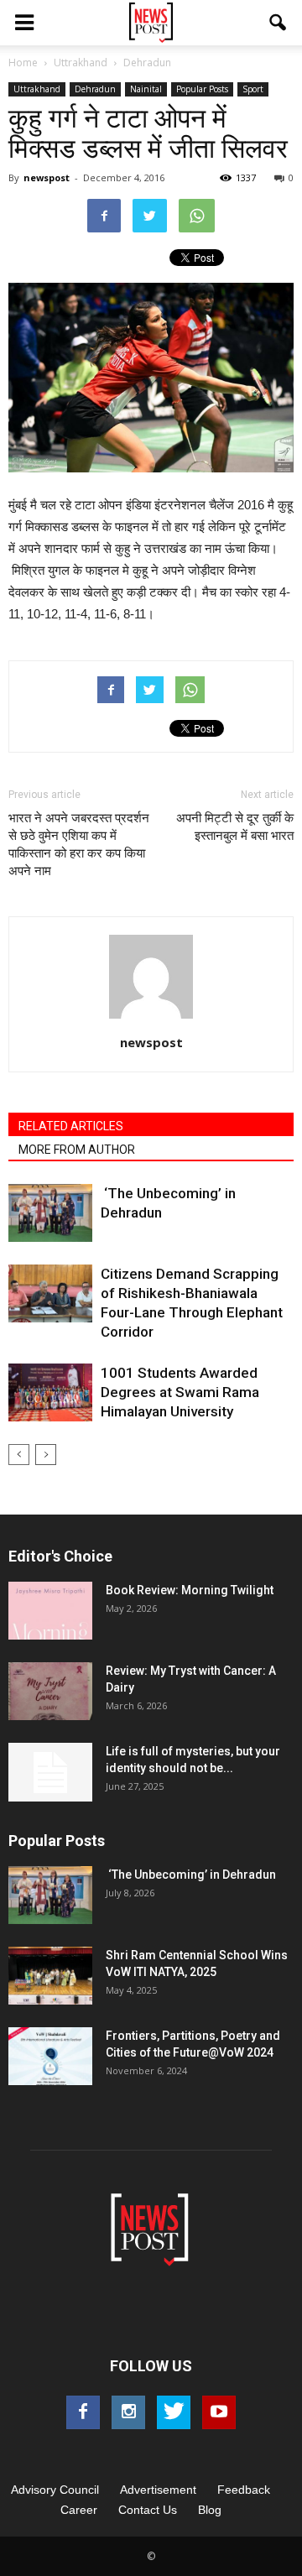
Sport (253, 89)
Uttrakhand (37, 89)
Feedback (244, 2490)
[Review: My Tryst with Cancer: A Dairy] (50, 1691)
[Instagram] (128, 2412)
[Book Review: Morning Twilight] (50, 1611)
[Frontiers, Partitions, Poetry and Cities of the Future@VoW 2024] (50, 2056)
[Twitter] (174, 2412)
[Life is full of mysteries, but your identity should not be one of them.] (50, 1772)
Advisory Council (55, 2490)
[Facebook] (83, 2412)
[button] (279, 23)
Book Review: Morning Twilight (190, 1590)
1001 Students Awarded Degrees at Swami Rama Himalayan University (180, 1392)
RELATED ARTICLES (71, 1126)
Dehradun (95, 89)
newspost (47, 177)
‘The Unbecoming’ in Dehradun (191, 1875)
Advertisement (158, 2490)
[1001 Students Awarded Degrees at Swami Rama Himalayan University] (50, 1392)
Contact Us (148, 2510)
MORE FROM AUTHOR (77, 1150)
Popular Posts (202, 89)
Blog (210, 2510)
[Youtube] (219, 2412)
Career (79, 2510)
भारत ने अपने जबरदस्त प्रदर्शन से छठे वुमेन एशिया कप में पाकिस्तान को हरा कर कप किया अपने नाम (79, 845)
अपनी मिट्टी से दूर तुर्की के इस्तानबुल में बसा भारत (235, 827)
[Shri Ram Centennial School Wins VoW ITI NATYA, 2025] (50, 1976)
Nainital (146, 89)
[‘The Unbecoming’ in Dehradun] (50, 1213)
